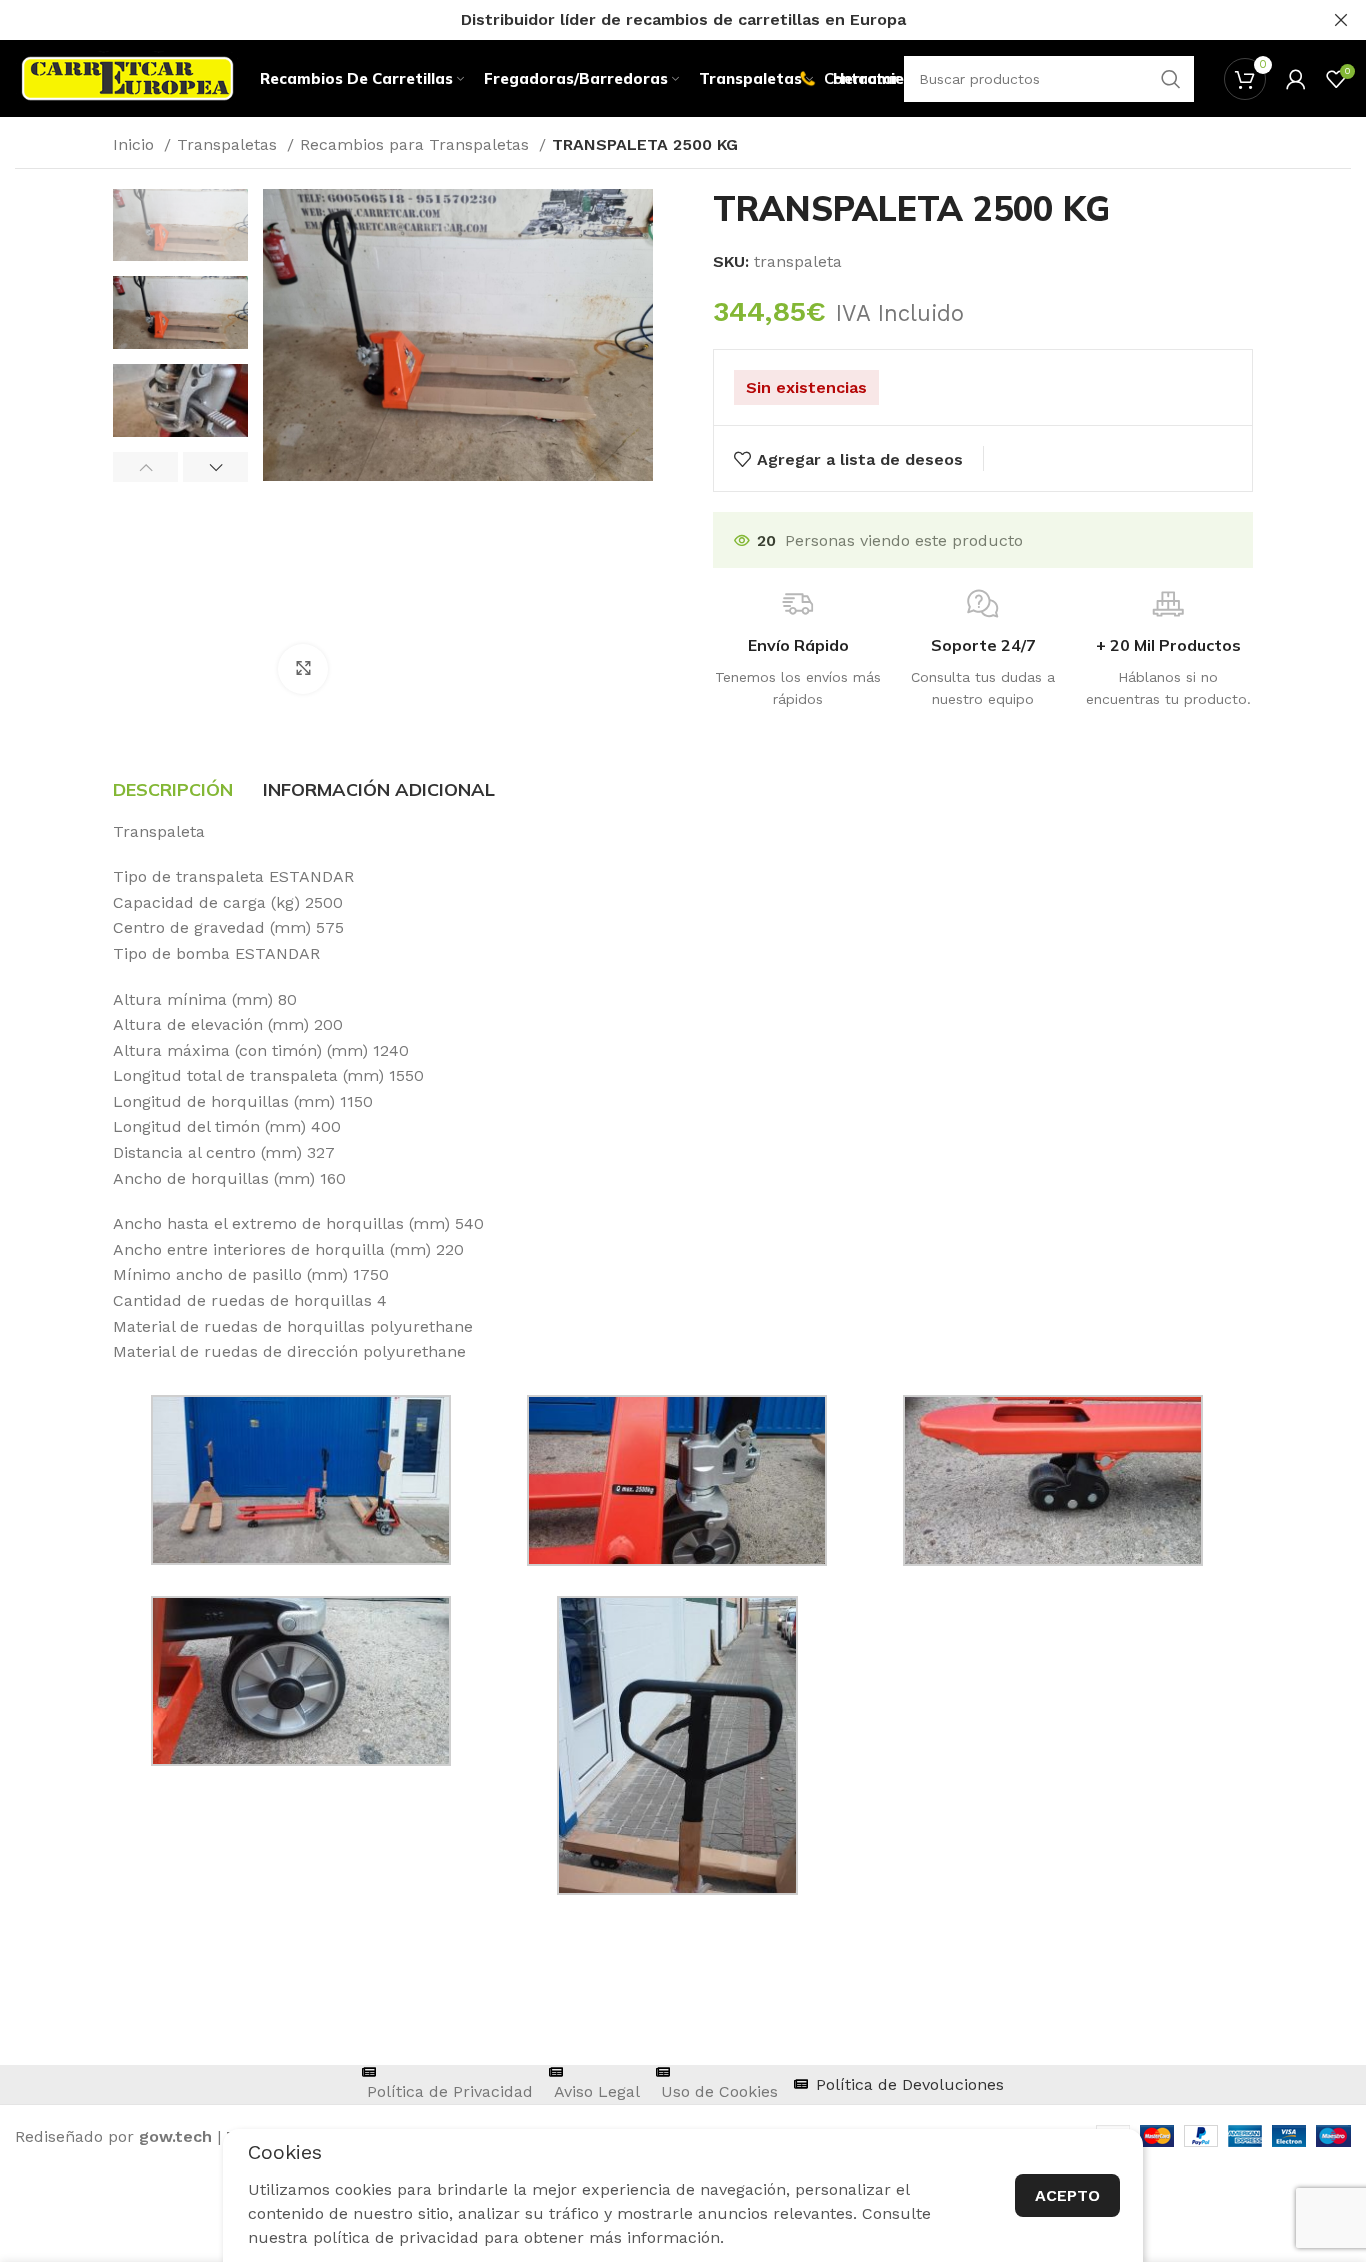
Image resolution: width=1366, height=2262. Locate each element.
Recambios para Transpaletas (417, 144)
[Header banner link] (653, 20)
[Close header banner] (1341, 20)
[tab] (173, 790)
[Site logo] (127, 77)
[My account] (1296, 79)
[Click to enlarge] (303, 669)
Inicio (136, 144)
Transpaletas (229, 144)
